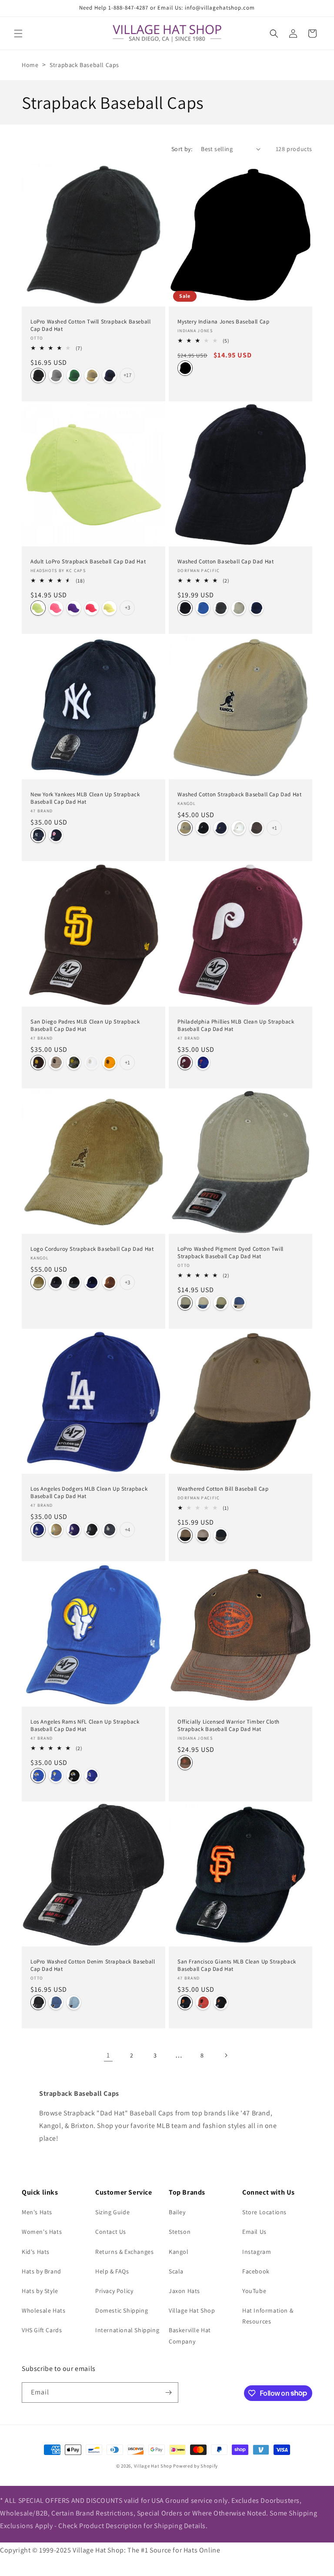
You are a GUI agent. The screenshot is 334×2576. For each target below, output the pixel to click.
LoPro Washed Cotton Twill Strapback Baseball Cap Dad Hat (90, 325)
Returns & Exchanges (124, 2252)
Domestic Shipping (122, 2310)
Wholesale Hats (43, 2310)
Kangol (179, 2252)
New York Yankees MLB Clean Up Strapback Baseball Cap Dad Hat (85, 798)
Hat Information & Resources (268, 2316)
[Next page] (226, 2055)
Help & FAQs (112, 2271)
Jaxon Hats (184, 2291)
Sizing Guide (112, 2212)
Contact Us (111, 2232)
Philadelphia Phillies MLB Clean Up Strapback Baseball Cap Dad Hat (236, 1025)
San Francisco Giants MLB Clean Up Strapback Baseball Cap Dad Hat (237, 1965)
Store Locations (264, 2212)
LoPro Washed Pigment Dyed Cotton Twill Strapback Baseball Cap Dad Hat (230, 1253)
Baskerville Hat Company (190, 2335)
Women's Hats (42, 2232)
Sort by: (182, 149)
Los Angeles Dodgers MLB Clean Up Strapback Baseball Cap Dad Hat (89, 1493)
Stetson (180, 2232)
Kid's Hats (36, 2252)
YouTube (254, 2291)
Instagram (257, 2252)
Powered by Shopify (195, 2466)
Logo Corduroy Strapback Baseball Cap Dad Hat (92, 1249)
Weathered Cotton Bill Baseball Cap (223, 1489)
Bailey (177, 2212)
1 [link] (108, 2055)
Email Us (254, 2232)
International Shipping (127, 2330)
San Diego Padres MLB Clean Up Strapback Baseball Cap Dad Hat (85, 1025)
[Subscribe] (168, 2392)
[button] (18, 34)
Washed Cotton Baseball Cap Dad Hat (225, 562)
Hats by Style (40, 2291)
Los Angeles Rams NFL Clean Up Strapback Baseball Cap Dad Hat (85, 1726)
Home (30, 65)
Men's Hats (37, 2212)
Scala (176, 2271)
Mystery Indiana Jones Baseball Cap (223, 322)
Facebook (256, 2271)
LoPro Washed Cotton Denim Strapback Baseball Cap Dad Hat (93, 1965)
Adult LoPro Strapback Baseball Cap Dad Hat (88, 562)
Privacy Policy (114, 2291)
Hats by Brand (42, 2271)
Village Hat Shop (192, 2310)
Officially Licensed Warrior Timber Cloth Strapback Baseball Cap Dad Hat (229, 1726)
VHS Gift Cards (42, 2330)
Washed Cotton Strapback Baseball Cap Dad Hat (239, 795)
